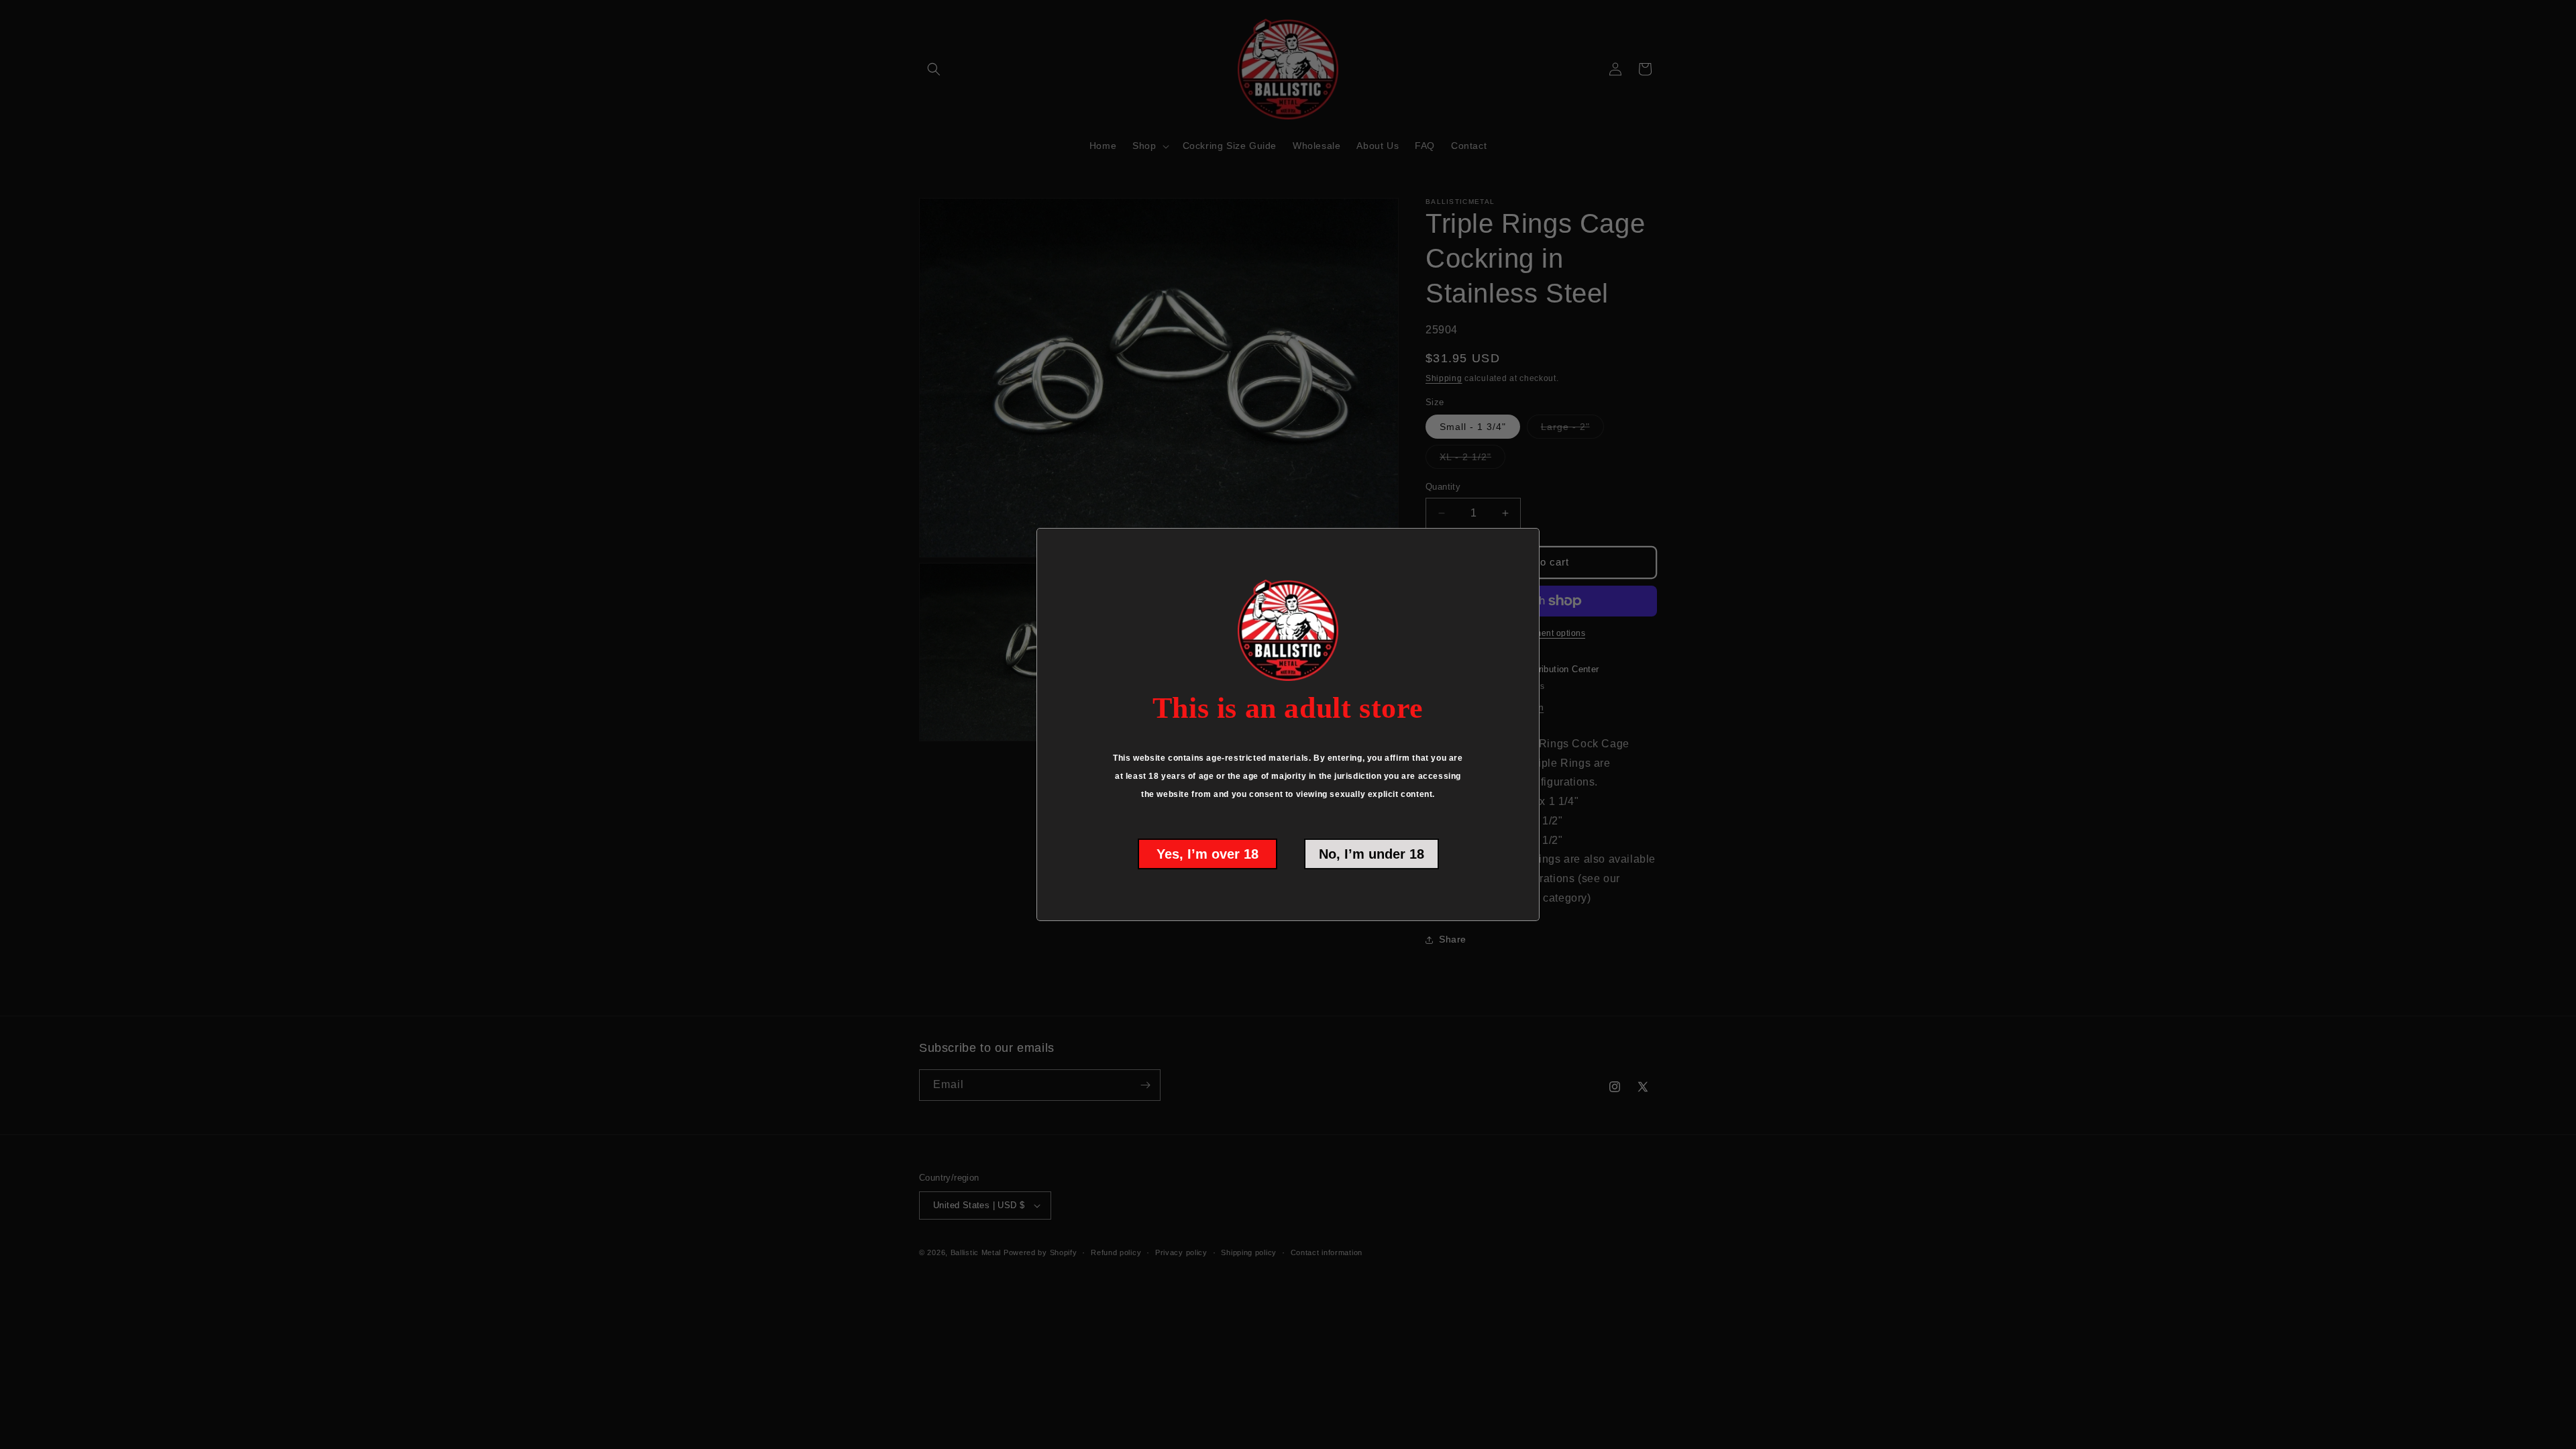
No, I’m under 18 (1372, 854)
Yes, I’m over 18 (1207, 854)
